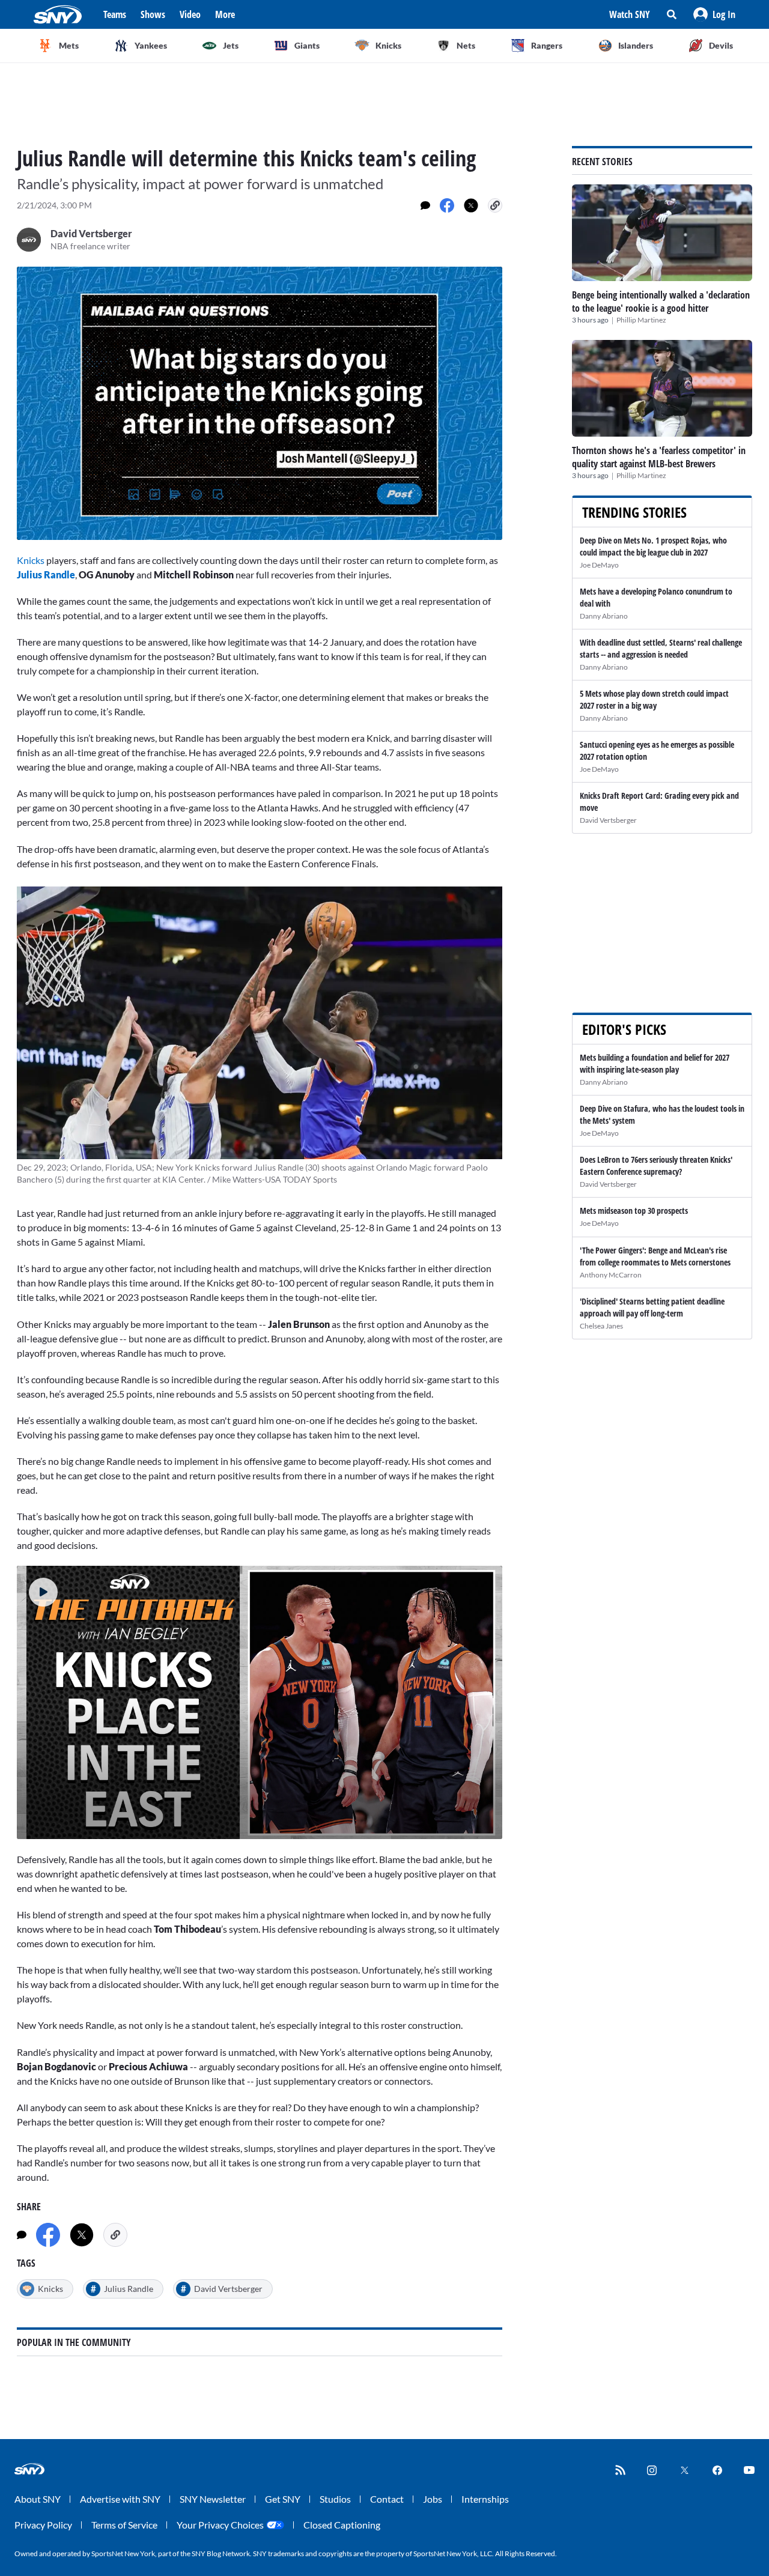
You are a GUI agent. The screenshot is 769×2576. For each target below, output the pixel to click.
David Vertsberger (608, 820)
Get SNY (283, 2499)
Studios (335, 2499)
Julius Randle (46, 574)
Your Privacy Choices (220, 2525)
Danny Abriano (604, 616)
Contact (387, 2499)
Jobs (433, 2499)
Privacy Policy (43, 2525)
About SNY (38, 2499)
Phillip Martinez (641, 320)
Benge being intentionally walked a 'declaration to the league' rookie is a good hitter (661, 302)
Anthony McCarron (611, 1275)
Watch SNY (630, 14)
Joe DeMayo (599, 565)
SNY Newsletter (213, 2499)
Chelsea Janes (601, 1326)
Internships (485, 2499)
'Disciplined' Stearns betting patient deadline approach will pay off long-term (652, 1307)
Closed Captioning (342, 2525)
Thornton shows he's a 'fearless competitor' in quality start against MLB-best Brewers (659, 457)
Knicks (31, 560)
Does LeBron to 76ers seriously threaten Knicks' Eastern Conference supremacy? (656, 1165)
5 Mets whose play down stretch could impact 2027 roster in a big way (654, 699)
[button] (714, 14)
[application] (260, 403)
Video (190, 14)
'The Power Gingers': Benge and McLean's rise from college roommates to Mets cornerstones (655, 1256)
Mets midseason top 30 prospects (634, 1211)
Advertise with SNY (120, 2499)
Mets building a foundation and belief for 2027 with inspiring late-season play (655, 1063)
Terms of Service (124, 2525)
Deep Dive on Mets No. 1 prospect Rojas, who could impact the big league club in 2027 (653, 546)
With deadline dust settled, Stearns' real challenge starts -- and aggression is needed (661, 648)
